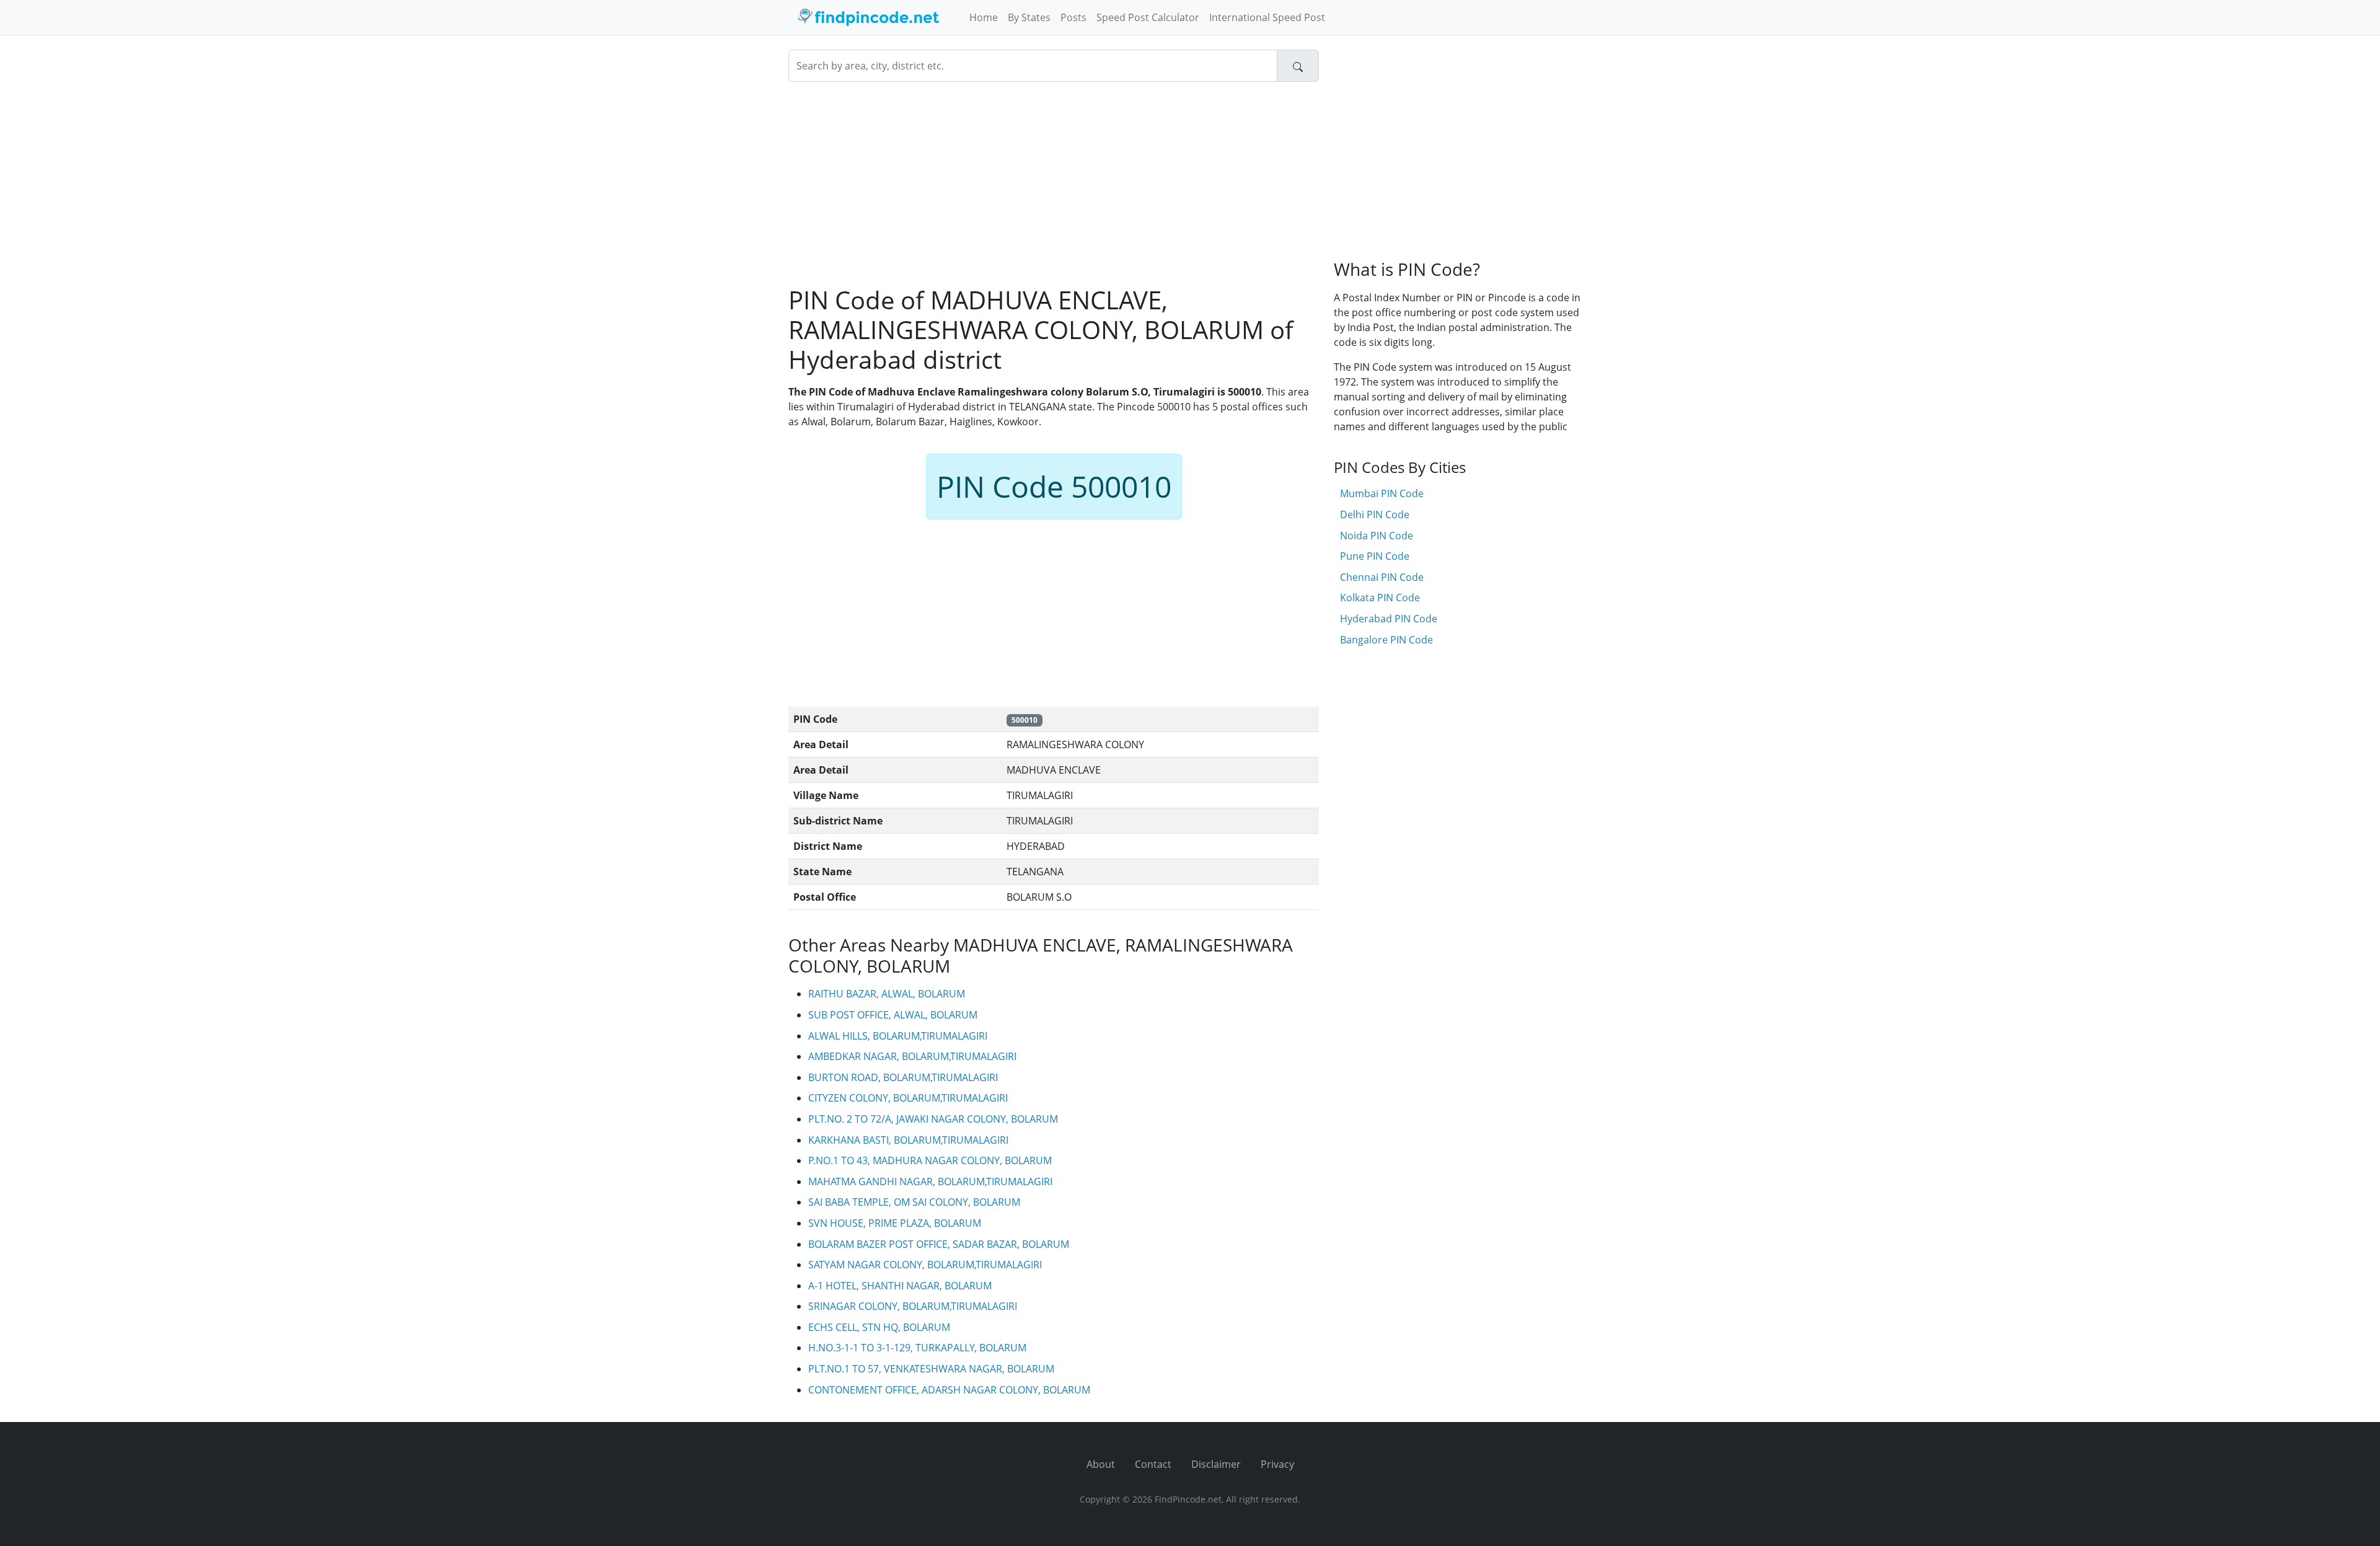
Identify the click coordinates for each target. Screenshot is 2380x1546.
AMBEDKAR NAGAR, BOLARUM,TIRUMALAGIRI (912, 1056)
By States (1029, 17)
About (1101, 1464)
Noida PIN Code (1377, 536)
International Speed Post (1267, 17)
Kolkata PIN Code (1380, 598)
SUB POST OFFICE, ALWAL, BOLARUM (893, 1015)
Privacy (1277, 1464)
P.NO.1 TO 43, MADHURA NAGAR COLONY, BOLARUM (930, 1160)
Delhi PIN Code (1375, 515)
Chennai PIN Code (1382, 577)
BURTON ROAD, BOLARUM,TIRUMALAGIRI (903, 1077)
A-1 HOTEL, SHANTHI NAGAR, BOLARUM (900, 1286)
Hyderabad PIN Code (1389, 619)
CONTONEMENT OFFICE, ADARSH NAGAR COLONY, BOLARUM (949, 1390)
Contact (1153, 1464)
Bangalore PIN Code (1386, 640)
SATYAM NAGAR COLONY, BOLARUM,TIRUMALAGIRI (925, 1265)
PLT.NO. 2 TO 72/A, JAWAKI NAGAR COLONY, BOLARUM (933, 1119)
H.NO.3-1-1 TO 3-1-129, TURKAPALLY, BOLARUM (917, 1348)
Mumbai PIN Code (1382, 493)
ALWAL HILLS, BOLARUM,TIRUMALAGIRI (898, 1036)
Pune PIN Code (1375, 556)
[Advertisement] (1054, 183)
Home (984, 17)
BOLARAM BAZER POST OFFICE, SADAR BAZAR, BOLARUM (939, 1244)
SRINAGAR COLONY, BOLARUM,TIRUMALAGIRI (913, 1306)
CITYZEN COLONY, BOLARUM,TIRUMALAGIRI (908, 1098)
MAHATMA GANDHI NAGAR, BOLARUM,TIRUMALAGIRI (930, 1182)
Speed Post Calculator (1148, 17)
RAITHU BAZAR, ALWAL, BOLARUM (887, 994)
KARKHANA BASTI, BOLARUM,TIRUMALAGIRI (908, 1140)
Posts (1073, 17)
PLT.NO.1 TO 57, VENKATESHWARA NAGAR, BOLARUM (931, 1369)
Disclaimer (1216, 1464)
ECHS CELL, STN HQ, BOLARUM (879, 1327)
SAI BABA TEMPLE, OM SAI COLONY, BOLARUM (914, 1202)
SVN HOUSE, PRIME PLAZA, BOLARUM (895, 1223)
